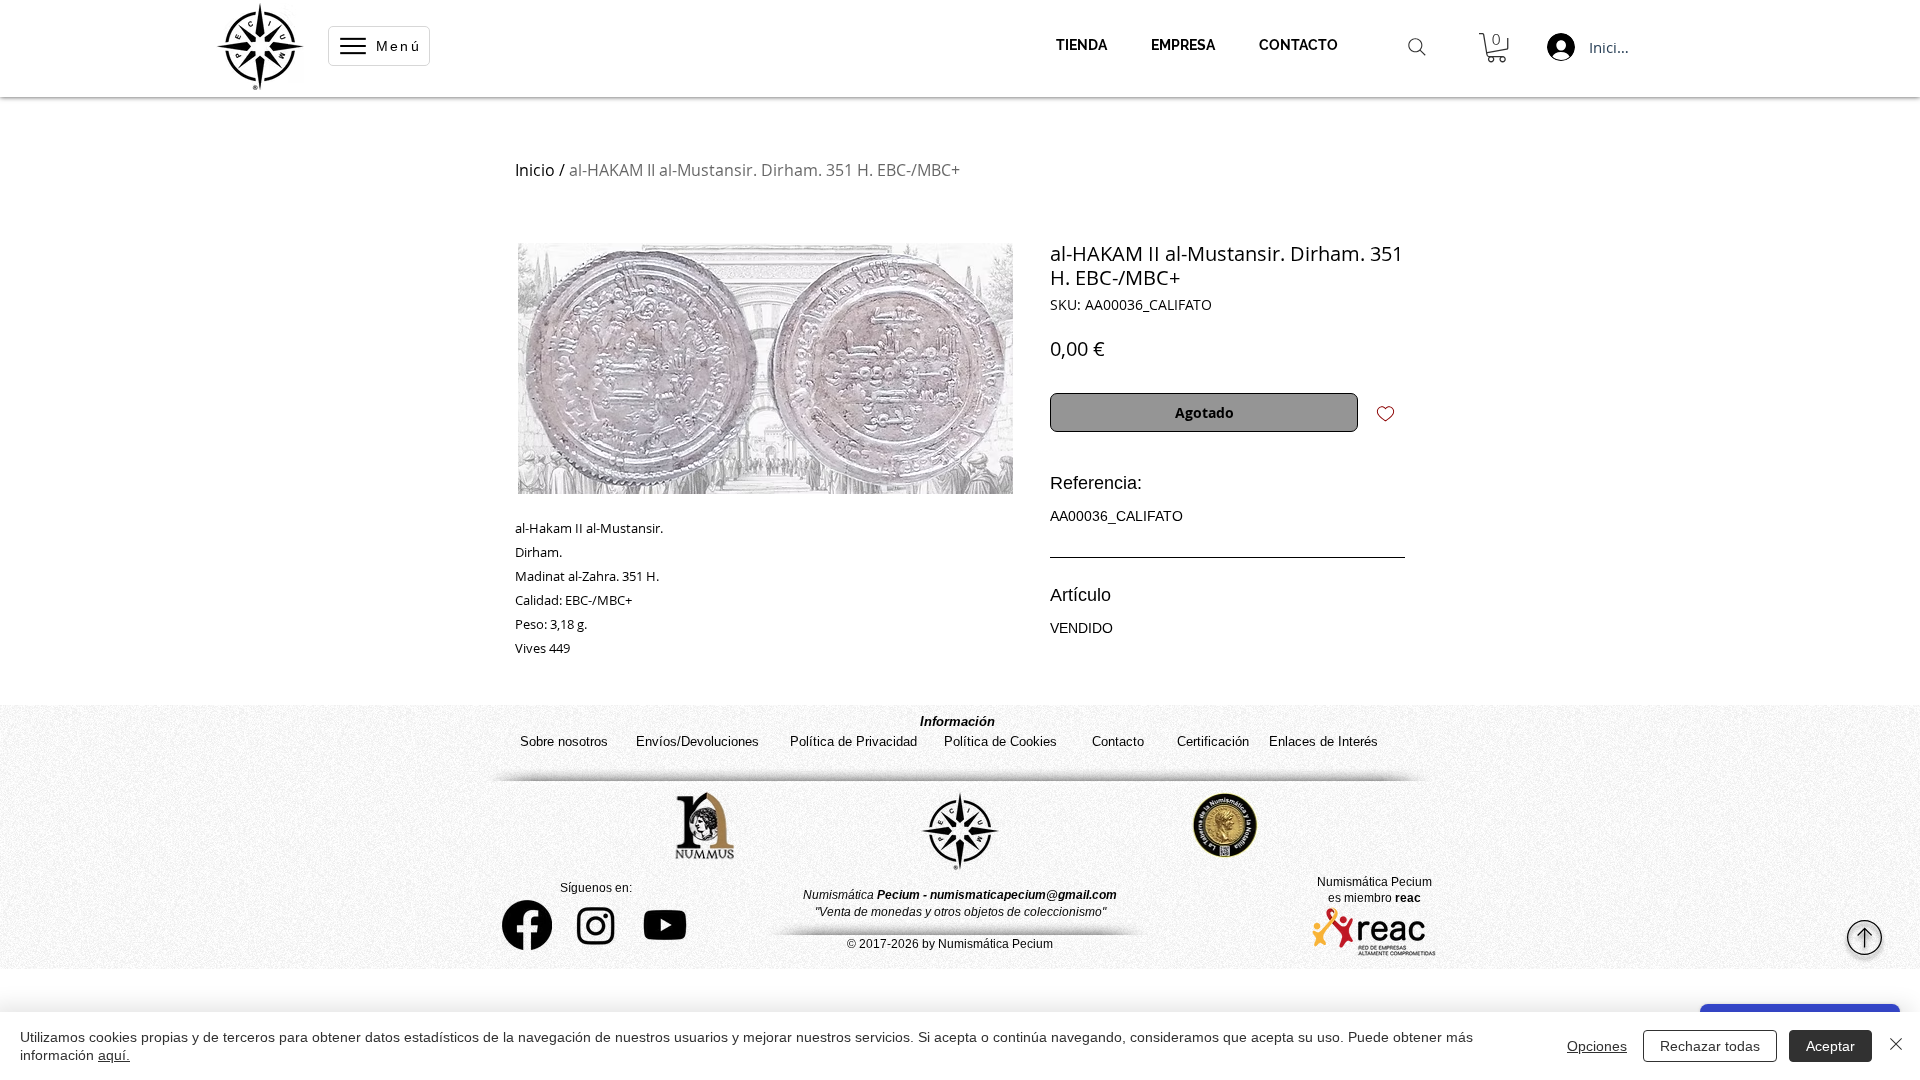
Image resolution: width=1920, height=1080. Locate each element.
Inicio (535, 170)
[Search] (1417, 47)
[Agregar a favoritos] (1385, 412)
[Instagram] (596, 925)
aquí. (114, 1055)
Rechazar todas (1710, 1046)
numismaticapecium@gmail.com (1023, 895)
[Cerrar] (1896, 1046)
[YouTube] (665, 925)
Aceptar (1830, 1046)
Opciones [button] (1597, 1046)
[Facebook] (527, 925)
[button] (1496, 47)
